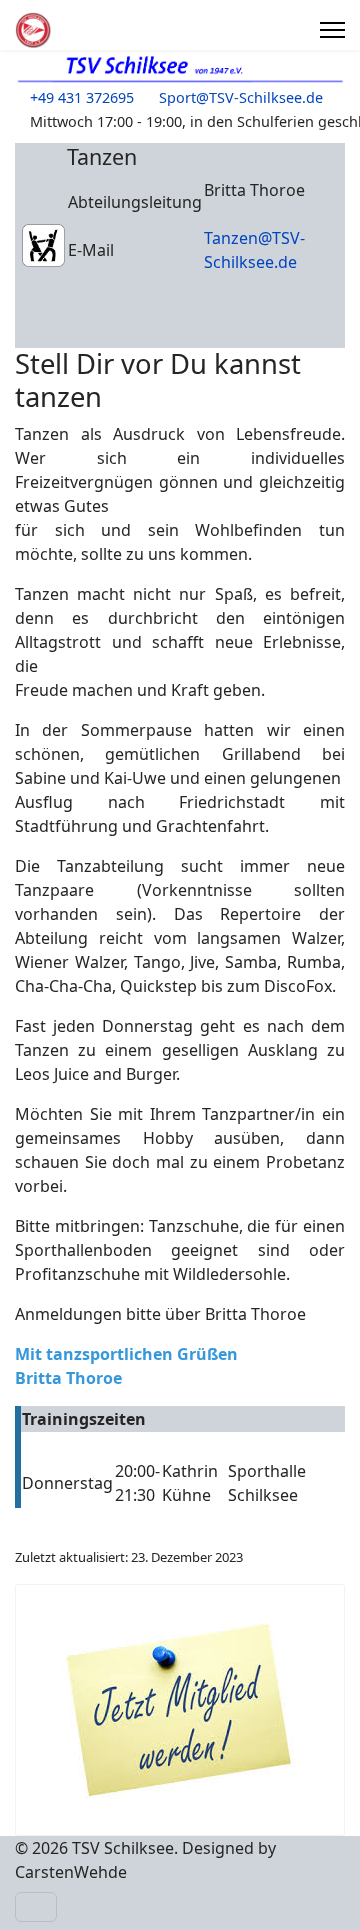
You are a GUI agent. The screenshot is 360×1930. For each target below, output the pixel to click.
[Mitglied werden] (180, 1710)
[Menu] (332, 30)
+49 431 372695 (82, 97)
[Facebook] (272, 30)
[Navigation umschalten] (36, 1907)
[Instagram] (294, 30)
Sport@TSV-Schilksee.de (241, 97)
